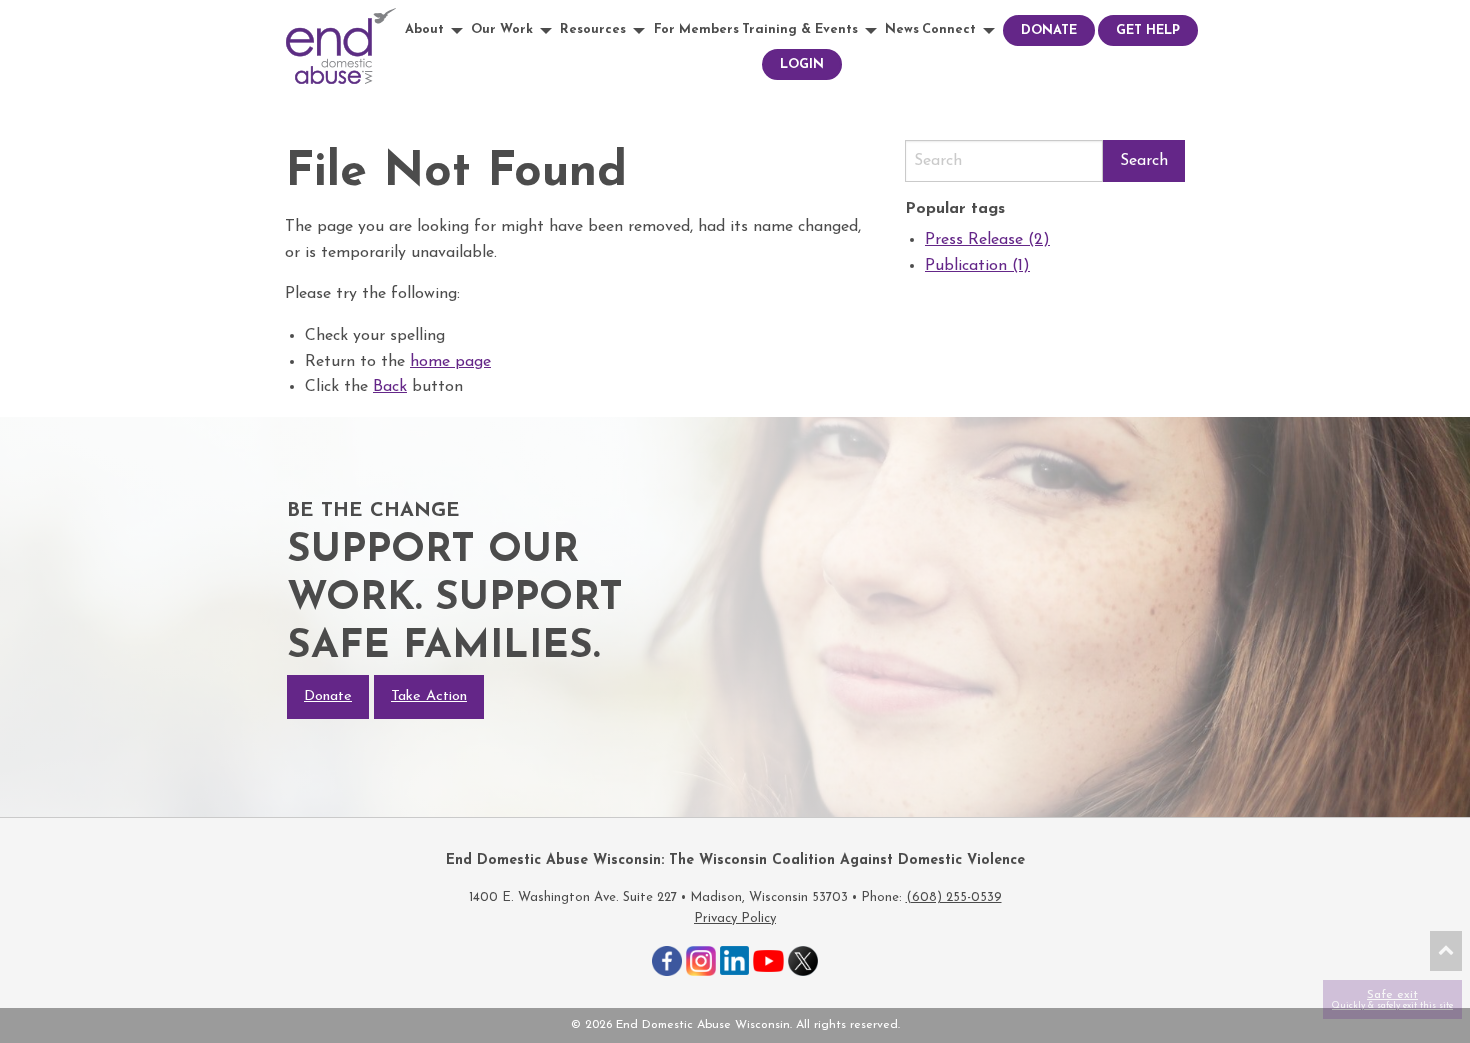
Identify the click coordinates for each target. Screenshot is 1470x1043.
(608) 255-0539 (954, 897)
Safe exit (1392, 999)
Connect (949, 29)
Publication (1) (977, 266)
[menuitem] (436, 30)
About (424, 29)
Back (390, 387)
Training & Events (800, 29)
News (902, 29)
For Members (696, 29)
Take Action (429, 696)
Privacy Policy (735, 918)
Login (802, 64)
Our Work (502, 29)
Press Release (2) (987, 240)
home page (450, 362)
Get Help (1148, 30)
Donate (1049, 30)
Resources (593, 29)
